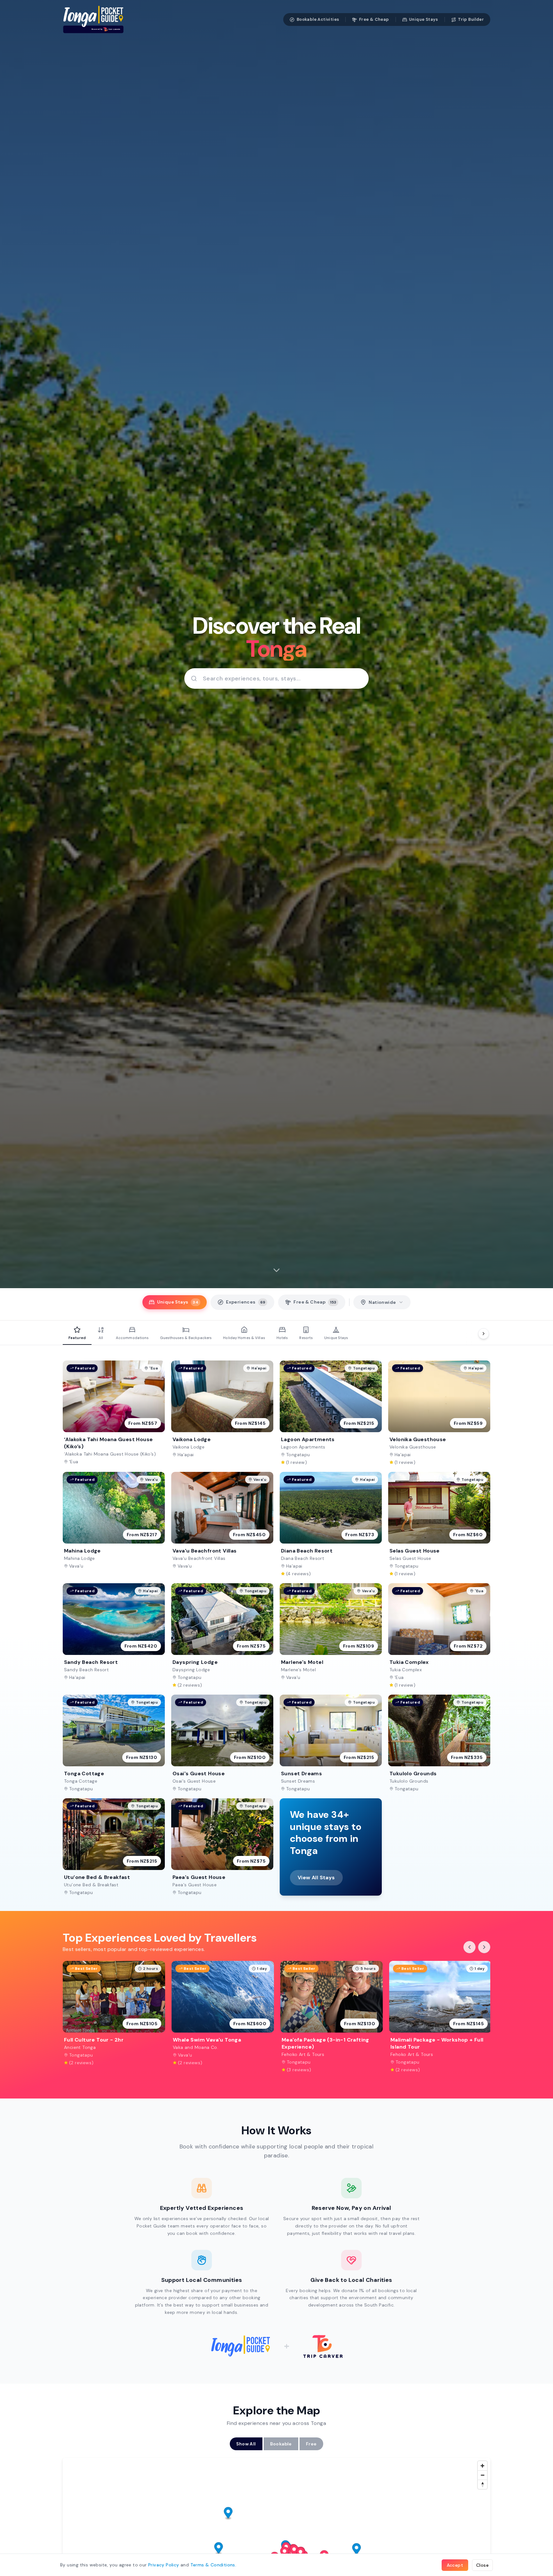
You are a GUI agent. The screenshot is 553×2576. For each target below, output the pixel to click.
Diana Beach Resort (303, 1558)
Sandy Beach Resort (86, 1670)
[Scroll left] (469, 1947)
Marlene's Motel (298, 1670)
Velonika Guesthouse (413, 1447)
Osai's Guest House (194, 1781)
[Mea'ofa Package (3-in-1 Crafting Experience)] (332, 2017)
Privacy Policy (164, 2565)
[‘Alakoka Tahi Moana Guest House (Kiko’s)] (114, 1413)
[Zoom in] (482, 2466)
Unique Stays (424, 19)
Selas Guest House (410, 1558)
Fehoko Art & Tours (303, 2054)
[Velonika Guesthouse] (439, 1413)
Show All (246, 2444)
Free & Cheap (374, 19)
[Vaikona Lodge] (222, 1413)
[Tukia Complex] (439, 1636)
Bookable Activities (318, 19)
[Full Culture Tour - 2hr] (114, 2017)
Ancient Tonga (80, 2047)
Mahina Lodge (80, 1558)
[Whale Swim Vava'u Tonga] (223, 2017)
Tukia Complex (406, 1670)
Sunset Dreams (298, 1781)
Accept (455, 2565)
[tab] (175, 1302)
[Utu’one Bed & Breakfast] (114, 1847)
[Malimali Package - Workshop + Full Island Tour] (440, 2017)
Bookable (281, 2444)
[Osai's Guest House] (222, 1743)
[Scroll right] (484, 1947)
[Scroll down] (276, 1270)
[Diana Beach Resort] (331, 1524)
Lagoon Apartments (303, 1447)
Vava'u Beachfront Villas (199, 1558)
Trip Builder (471, 19)
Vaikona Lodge (188, 1447)
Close (482, 2565)
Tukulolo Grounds (409, 1781)
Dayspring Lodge (191, 1670)
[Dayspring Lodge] (222, 1636)
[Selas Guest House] (439, 1524)
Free (311, 2444)
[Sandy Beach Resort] (114, 1636)
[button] (357, 2550)
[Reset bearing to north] (482, 2484)
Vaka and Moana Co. (196, 2047)
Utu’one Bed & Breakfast (91, 1885)
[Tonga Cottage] (114, 1743)
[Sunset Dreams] (331, 1743)
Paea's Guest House (195, 1885)
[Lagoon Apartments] (331, 1413)
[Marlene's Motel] (331, 1636)
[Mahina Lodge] (114, 1524)
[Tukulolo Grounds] (439, 1743)
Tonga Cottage (81, 1781)
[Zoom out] (482, 2475)
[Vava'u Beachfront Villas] (222, 1524)
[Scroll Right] (484, 1334)
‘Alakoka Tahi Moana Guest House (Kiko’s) (110, 1454)
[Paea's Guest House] (222, 1847)
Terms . (213, 2565)
